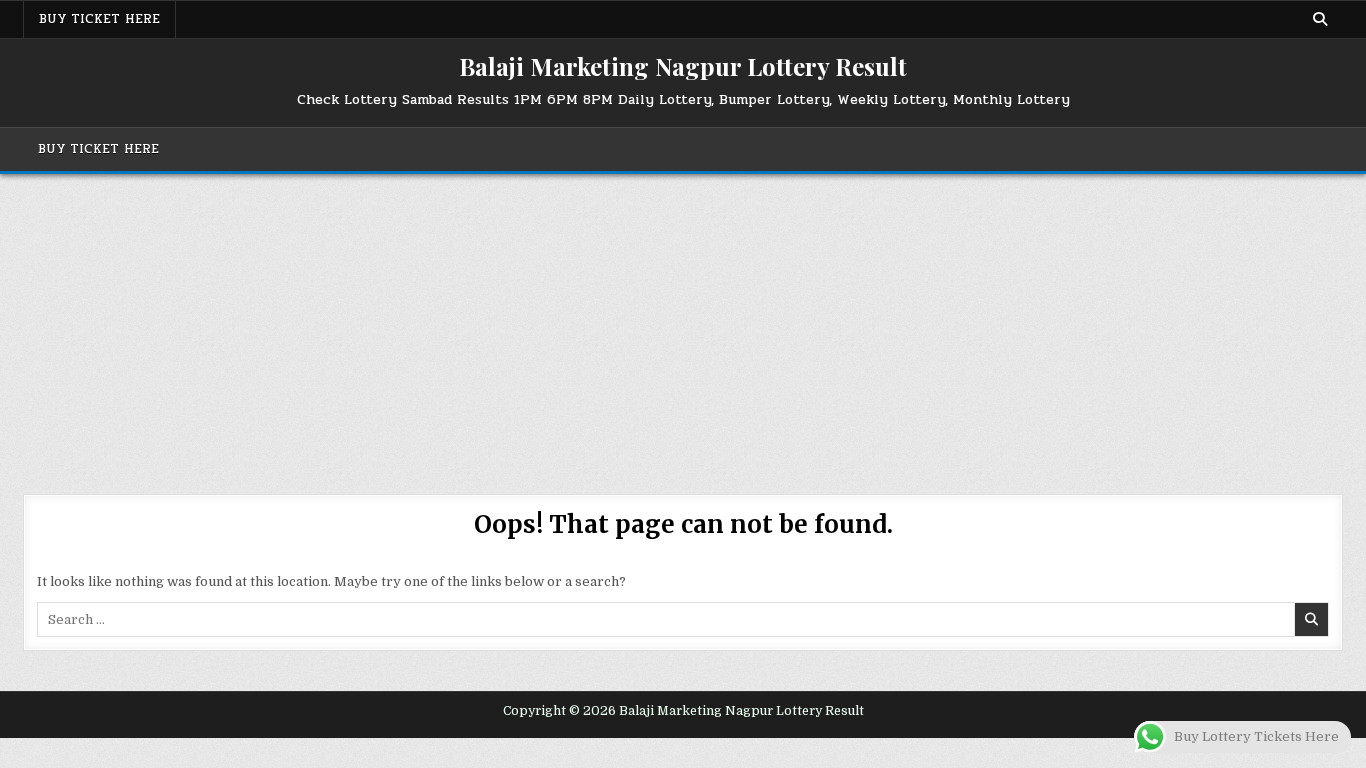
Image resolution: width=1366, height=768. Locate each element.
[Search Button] (1320, 19)
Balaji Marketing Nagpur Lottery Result (683, 66)
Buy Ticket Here (99, 19)
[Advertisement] (683, 324)
